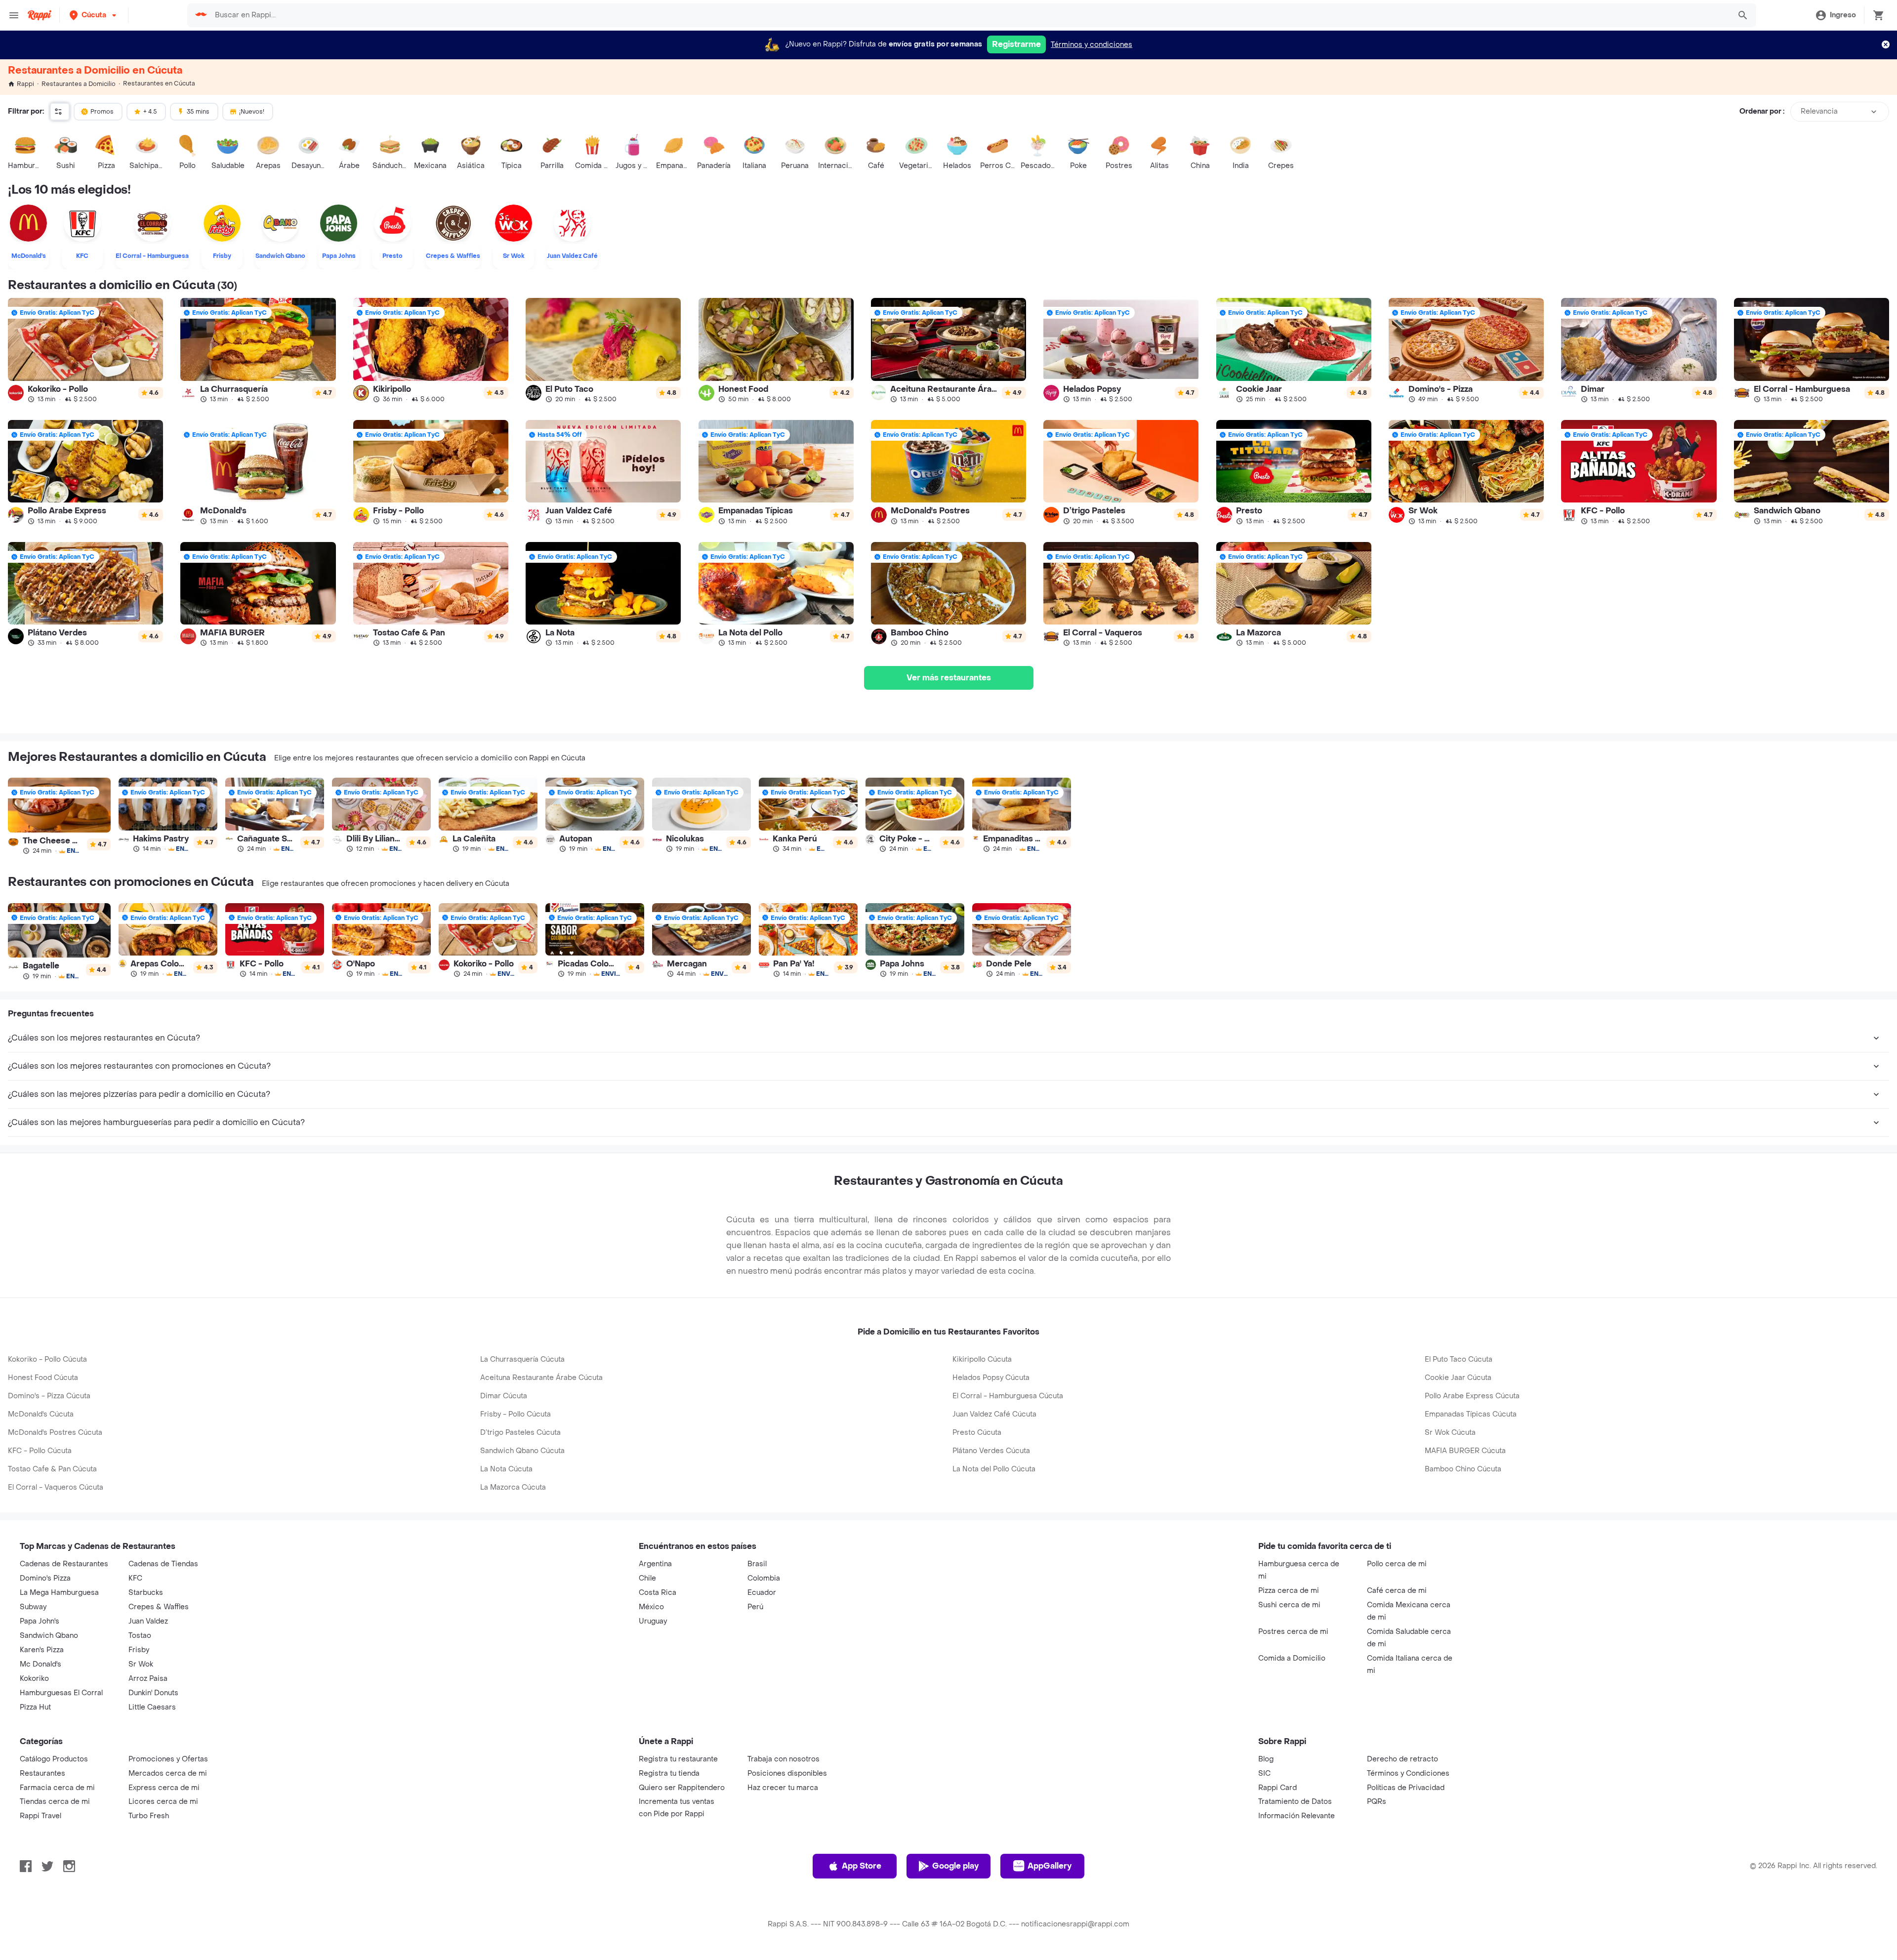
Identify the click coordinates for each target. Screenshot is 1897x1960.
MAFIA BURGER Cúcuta (1465, 1451)
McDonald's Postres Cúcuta (55, 1433)
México (651, 1607)
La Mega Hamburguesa (59, 1593)
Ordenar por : (1762, 111)
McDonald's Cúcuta (41, 1414)
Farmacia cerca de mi (57, 1788)
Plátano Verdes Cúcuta (991, 1451)
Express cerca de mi (164, 1788)
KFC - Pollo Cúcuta (40, 1451)
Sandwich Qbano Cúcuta (522, 1451)
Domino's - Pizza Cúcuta (49, 1396)
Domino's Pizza (45, 1578)
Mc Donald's (41, 1664)
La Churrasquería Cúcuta (522, 1359)
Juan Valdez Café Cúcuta (994, 1414)
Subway (33, 1607)
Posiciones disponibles (787, 1773)
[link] (85, 350)
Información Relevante (1297, 1816)
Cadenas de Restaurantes (64, 1564)
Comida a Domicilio (1292, 1658)
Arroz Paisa (148, 1679)
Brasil (757, 1564)
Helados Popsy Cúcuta (991, 1378)
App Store (862, 1866)
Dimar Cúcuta (504, 1396)
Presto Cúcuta (977, 1433)
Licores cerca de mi (163, 1802)
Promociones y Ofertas (168, 1759)
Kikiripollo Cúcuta (982, 1359)
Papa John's (40, 1621)
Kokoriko (34, 1679)
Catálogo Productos (54, 1759)
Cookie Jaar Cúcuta (1458, 1378)
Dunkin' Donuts (153, 1693)
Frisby (139, 1650)
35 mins (198, 112)
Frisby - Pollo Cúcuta (515, 1414)
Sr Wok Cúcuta (1450, 1433)
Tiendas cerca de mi (55, 1802)
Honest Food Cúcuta (43, 1378)
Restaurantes (42, 1773)
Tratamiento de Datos (1295, 1802)
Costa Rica (658, 1593)
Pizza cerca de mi (1289, 1591)
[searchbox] (969, 15)
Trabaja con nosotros (784, 1759)
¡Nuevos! (252, 112)
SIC (1264, 1773)
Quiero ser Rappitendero (682, 1788)
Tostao (140, 1636)
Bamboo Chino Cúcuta (1463, 1469)
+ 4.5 (150, 112)
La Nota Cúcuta (506, 1469)
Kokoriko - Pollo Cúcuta (47, 1359)
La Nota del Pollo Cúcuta (994, 1469)
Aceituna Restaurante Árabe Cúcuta (541, 1378)
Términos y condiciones (1092, 45)
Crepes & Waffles (159, 1607)
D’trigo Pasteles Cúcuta (520, 1433)
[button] (94, 15)
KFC (135, 1578)
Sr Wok (141, 1664)
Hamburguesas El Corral (61, 1693)
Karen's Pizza (42, 1650)
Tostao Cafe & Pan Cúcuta (52, 1469)
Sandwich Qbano (49, 1636)
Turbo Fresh (149, 1816)
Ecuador (762, 1593)
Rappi (25, 84)
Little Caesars (152, 1707)
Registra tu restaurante (678, 1759)
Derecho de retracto (1402, 1759)
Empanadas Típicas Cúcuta (1471, 1414)
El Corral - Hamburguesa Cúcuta (1008, 1396)
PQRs (1377, 1802)
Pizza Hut (35, 1707)
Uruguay (653, 1621)
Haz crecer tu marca (783, 1788)
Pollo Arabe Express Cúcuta (1472, 1396)
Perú (755, 1607)
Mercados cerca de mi (168, 1773)
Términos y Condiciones (1408, 1773)
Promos (102, 112)
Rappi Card (1278, 1788)
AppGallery (1050, 1866)
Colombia (764, 1578)
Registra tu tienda (669, 1773)
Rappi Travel (41, 1816)
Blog (1266, 1759)
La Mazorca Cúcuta (513, 1487)
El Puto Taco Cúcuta (1459, 1359)
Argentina (655, 1564)
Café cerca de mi (1397, 1591)
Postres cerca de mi (1293, 1632)
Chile (647, 1578)
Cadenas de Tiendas (163, 1564)
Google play (955, 1866)
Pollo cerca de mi (1397, 1564)
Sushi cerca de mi (1289, 1605)
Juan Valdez (148, 1621)
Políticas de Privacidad (1406, 1788)
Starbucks (146, 1593)
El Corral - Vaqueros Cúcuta (56, 1487)
